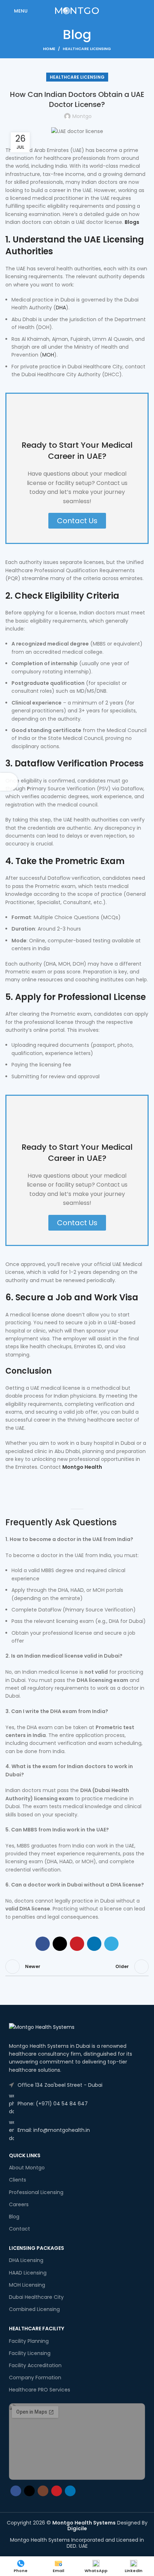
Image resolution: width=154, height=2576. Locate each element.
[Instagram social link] (43, 2491)
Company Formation (35, 2378)
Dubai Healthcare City (36, 2297)
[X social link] (60, 1944)
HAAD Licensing (28, 2273)
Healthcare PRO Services (40, 2390)
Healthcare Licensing (87, 49)
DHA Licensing (26, 2260)
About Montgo (27, 2168)
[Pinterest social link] (77, 1944)
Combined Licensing (34, 2309)
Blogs (132, 222)
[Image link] (42, 2027)
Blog (14, 2217)
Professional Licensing (36, 2192)
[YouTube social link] (57, 2491)
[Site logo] (77, 10)
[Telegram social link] (111, 1944)
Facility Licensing (30, 2353)
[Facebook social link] (43, 1944)
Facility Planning (29, 2341)
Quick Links (25, 2155)
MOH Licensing (27, 2285)
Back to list (77, 1967)
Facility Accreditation (35, 2365)
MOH (48, 355)
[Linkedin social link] (94, 1944)
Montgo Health (82, 1467)
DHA (61, 308)
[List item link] (77, 2085)
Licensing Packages (37, 2248)
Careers (19, 2204)
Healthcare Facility (37, 2329)
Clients (18, 2180)
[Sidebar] (9, 782)
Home (49, 49)
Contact (20, 2229)
